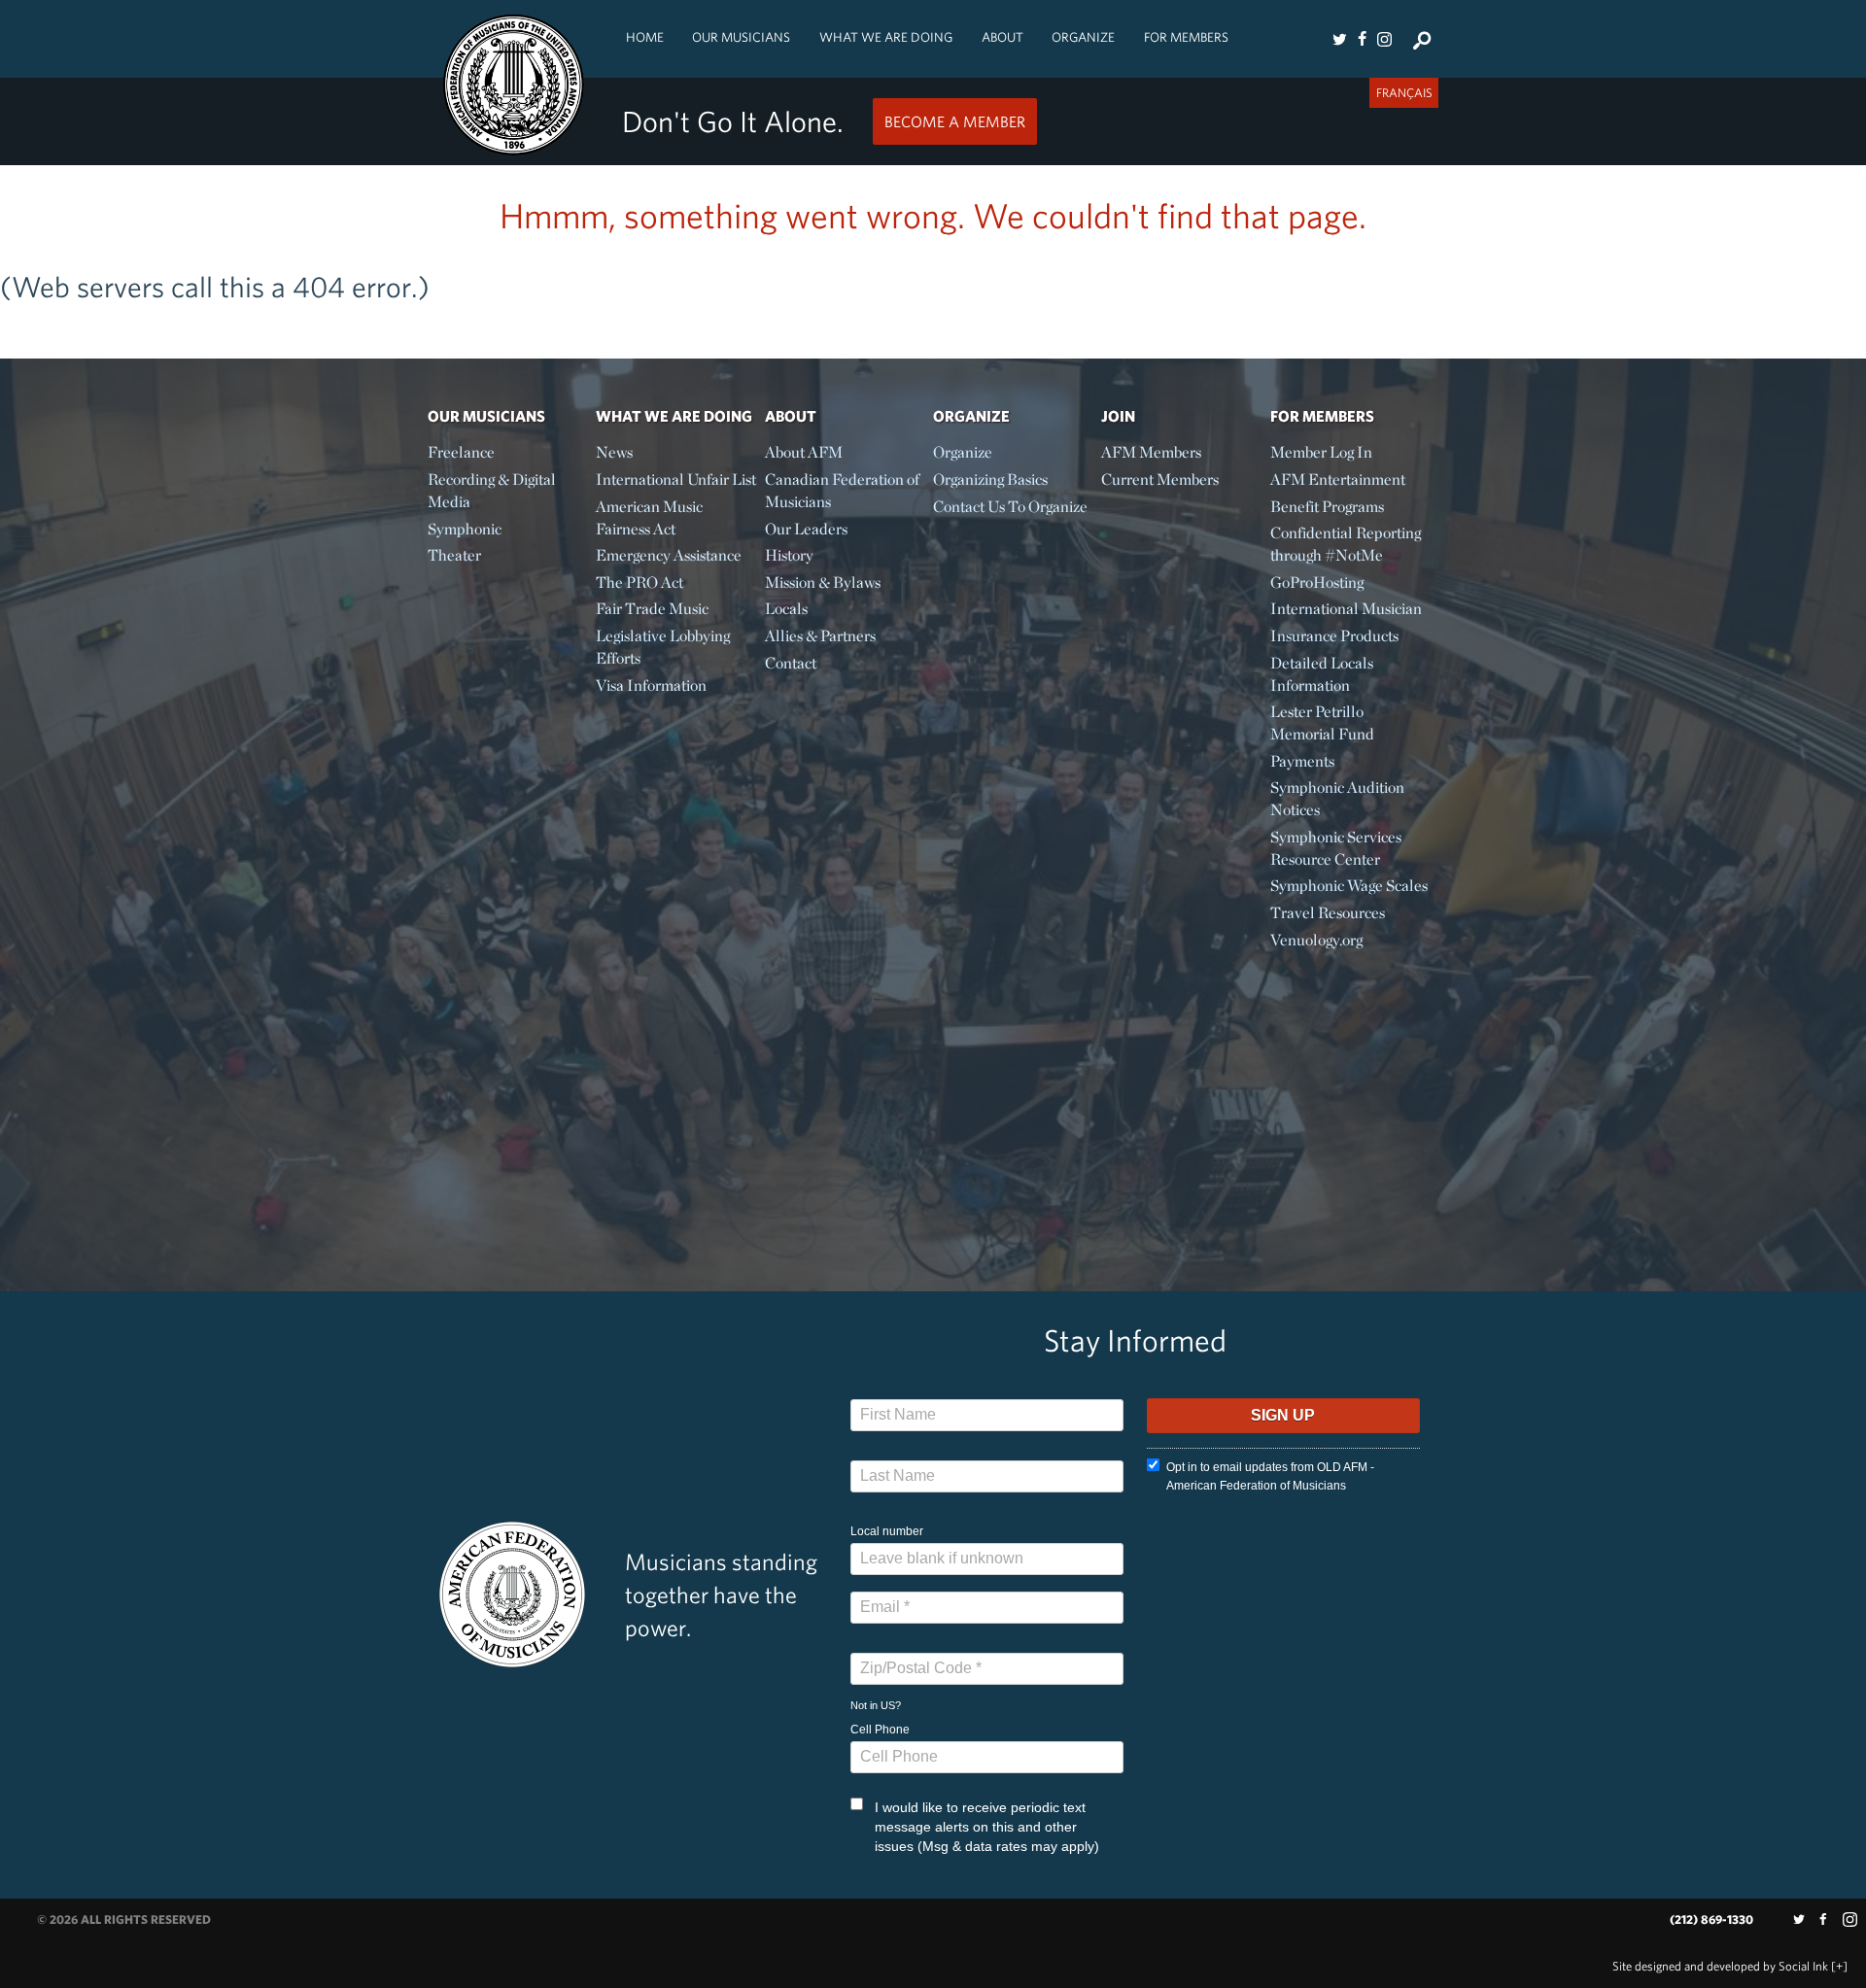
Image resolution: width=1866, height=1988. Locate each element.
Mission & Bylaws (823, 583)
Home (645, 37)
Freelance (461, 452)
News (614, 452)
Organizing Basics (990, 480)
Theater (454, 555)
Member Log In (1321, 452)
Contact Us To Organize (1010, 507)
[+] (1839, 1966)
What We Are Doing (886, 37)
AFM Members (1151, 452)
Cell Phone (880, 1730)
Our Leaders (806, 529)
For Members (1186, 37)
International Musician (1346, 609)
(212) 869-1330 (1711, 1919)
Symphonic (465, 529)
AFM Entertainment (1338, 480)
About (1002, 37)
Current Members (1160, 480)
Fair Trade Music (652, 609)
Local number (887, 1531)
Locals (786, 609)
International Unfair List (676, 480)
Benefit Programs (1327, 507)
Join (1118, 416)
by (1720, 1966)
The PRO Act (639, 583)
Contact (791, 663)
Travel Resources (1328, 913)
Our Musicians (741, 37)
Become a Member (955, 121)
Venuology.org (1316, 940)
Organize (1083, 37)
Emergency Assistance (669, 555)
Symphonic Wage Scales (1349, 886)
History (789, 555)
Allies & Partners (820, 636)
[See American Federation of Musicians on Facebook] (1362, 39)
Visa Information (651, 686)
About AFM (804, 452)
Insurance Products (1334, 636)
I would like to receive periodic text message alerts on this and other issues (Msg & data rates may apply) (987, 1827)
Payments (1302, 761)
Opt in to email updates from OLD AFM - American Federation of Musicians (1270, 1476)
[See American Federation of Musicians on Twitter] (1339, 39)
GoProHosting (1317, 583)
